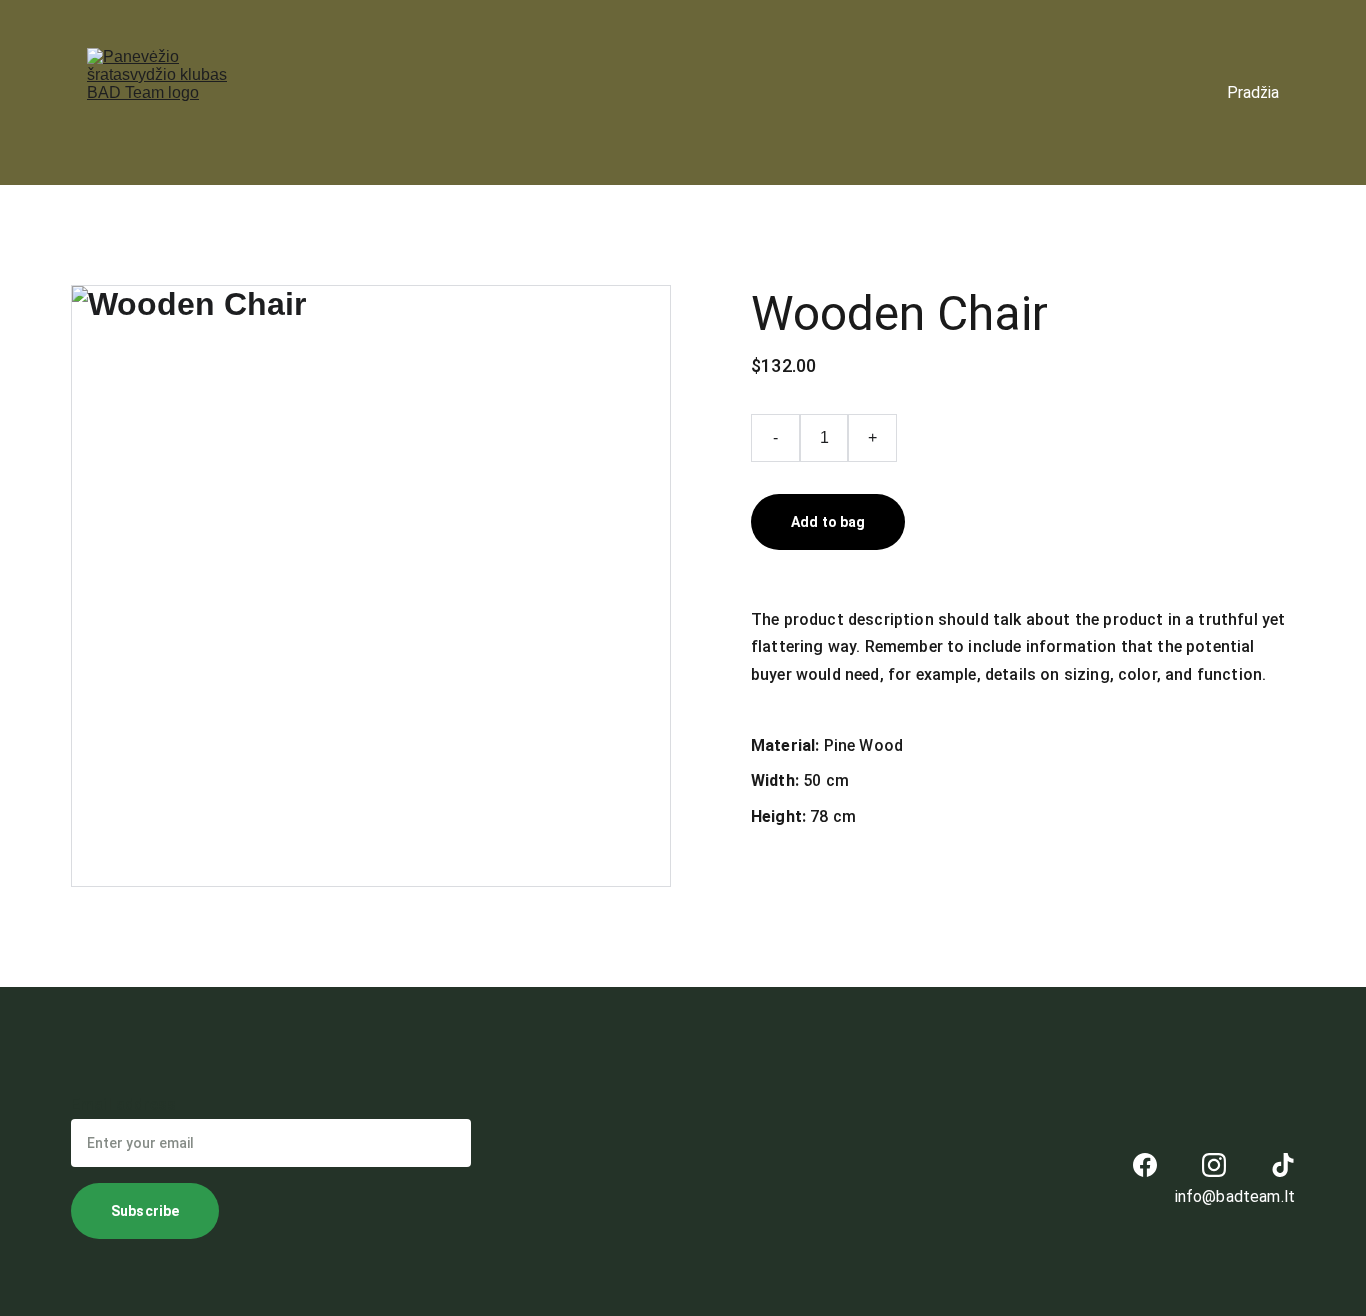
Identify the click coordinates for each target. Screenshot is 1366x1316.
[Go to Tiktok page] (1283, 1165)
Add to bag (828, 522)
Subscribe (145, 1211)
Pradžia (1253, 92)
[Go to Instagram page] (1214, 1165)
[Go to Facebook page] (1145, 1165)
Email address (123, 1104)
